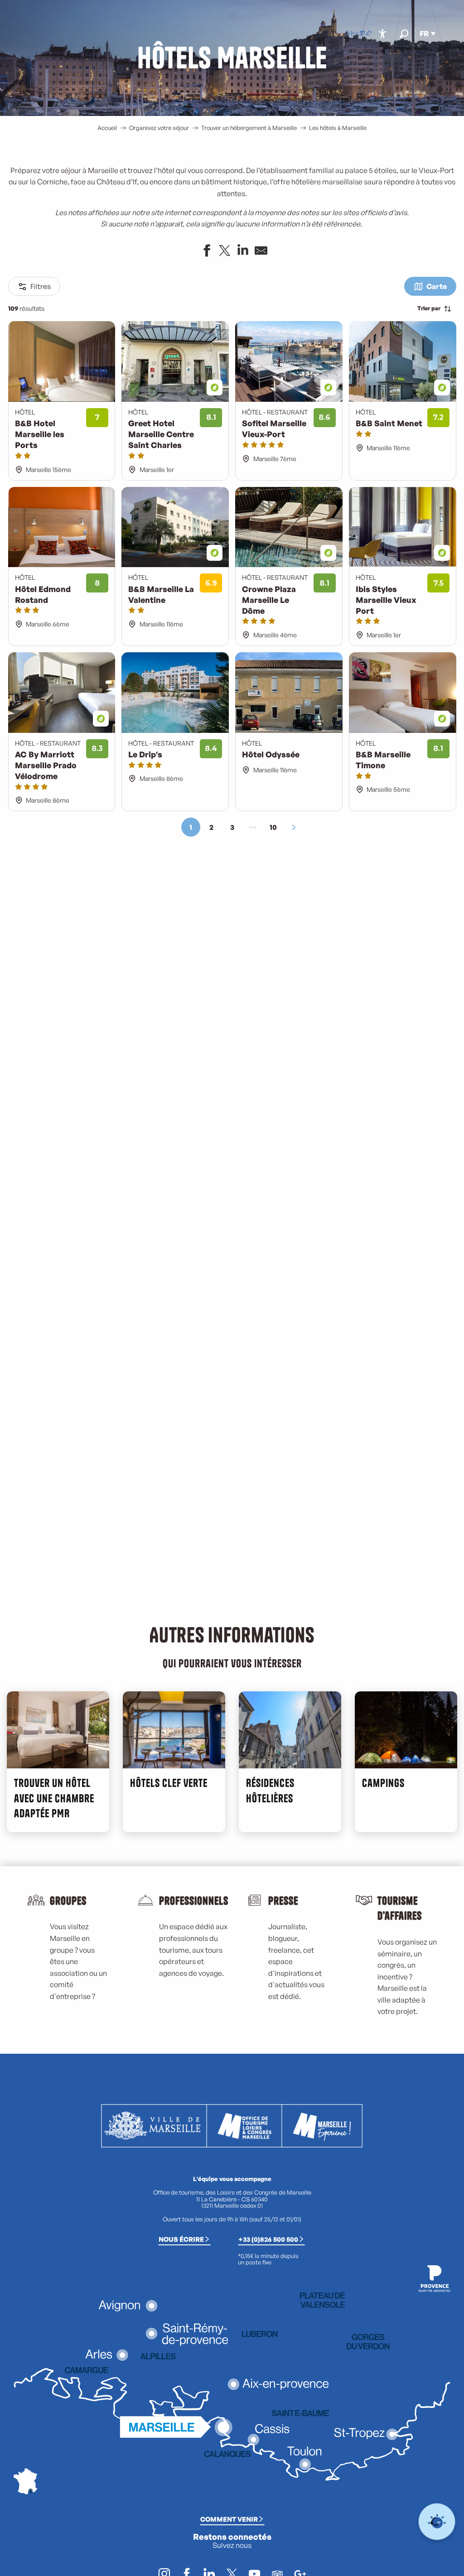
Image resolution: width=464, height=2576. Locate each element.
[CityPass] (362, 34)
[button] (404, 34)
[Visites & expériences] (369, 34)
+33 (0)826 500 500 (268, 2239)
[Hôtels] (354, 34)
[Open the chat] (437, 2522)
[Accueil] (347, 34)
